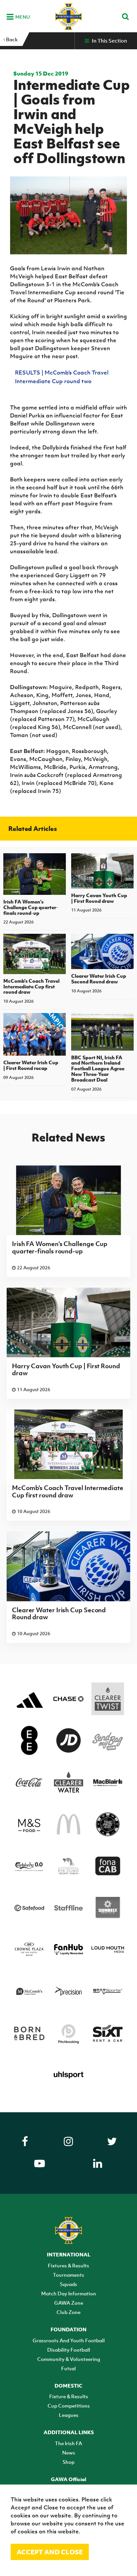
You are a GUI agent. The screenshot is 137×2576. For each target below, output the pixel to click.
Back (11, 39)
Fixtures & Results (68, 2265)
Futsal (68, 2368)
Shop (68, 2462)
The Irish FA (68, 2443)
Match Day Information (69, 2293)
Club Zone (68, 2312)
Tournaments (68, 2275)
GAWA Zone (69, 2303)
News (69, 2452)
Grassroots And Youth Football (69, 2340)
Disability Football (69, 2350)
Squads (68, 2284)
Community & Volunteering (69, 2359)
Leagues (69, 2415)
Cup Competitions (69, 2406)
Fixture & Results (69, 2396)
